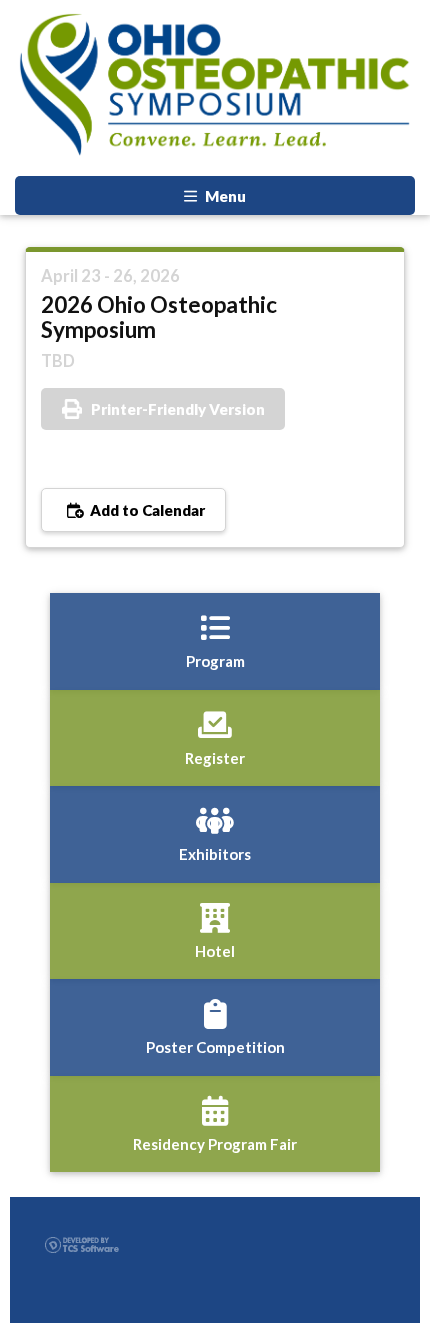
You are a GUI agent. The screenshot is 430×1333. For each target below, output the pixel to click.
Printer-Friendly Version (178, 409)
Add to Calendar (146, 510)
